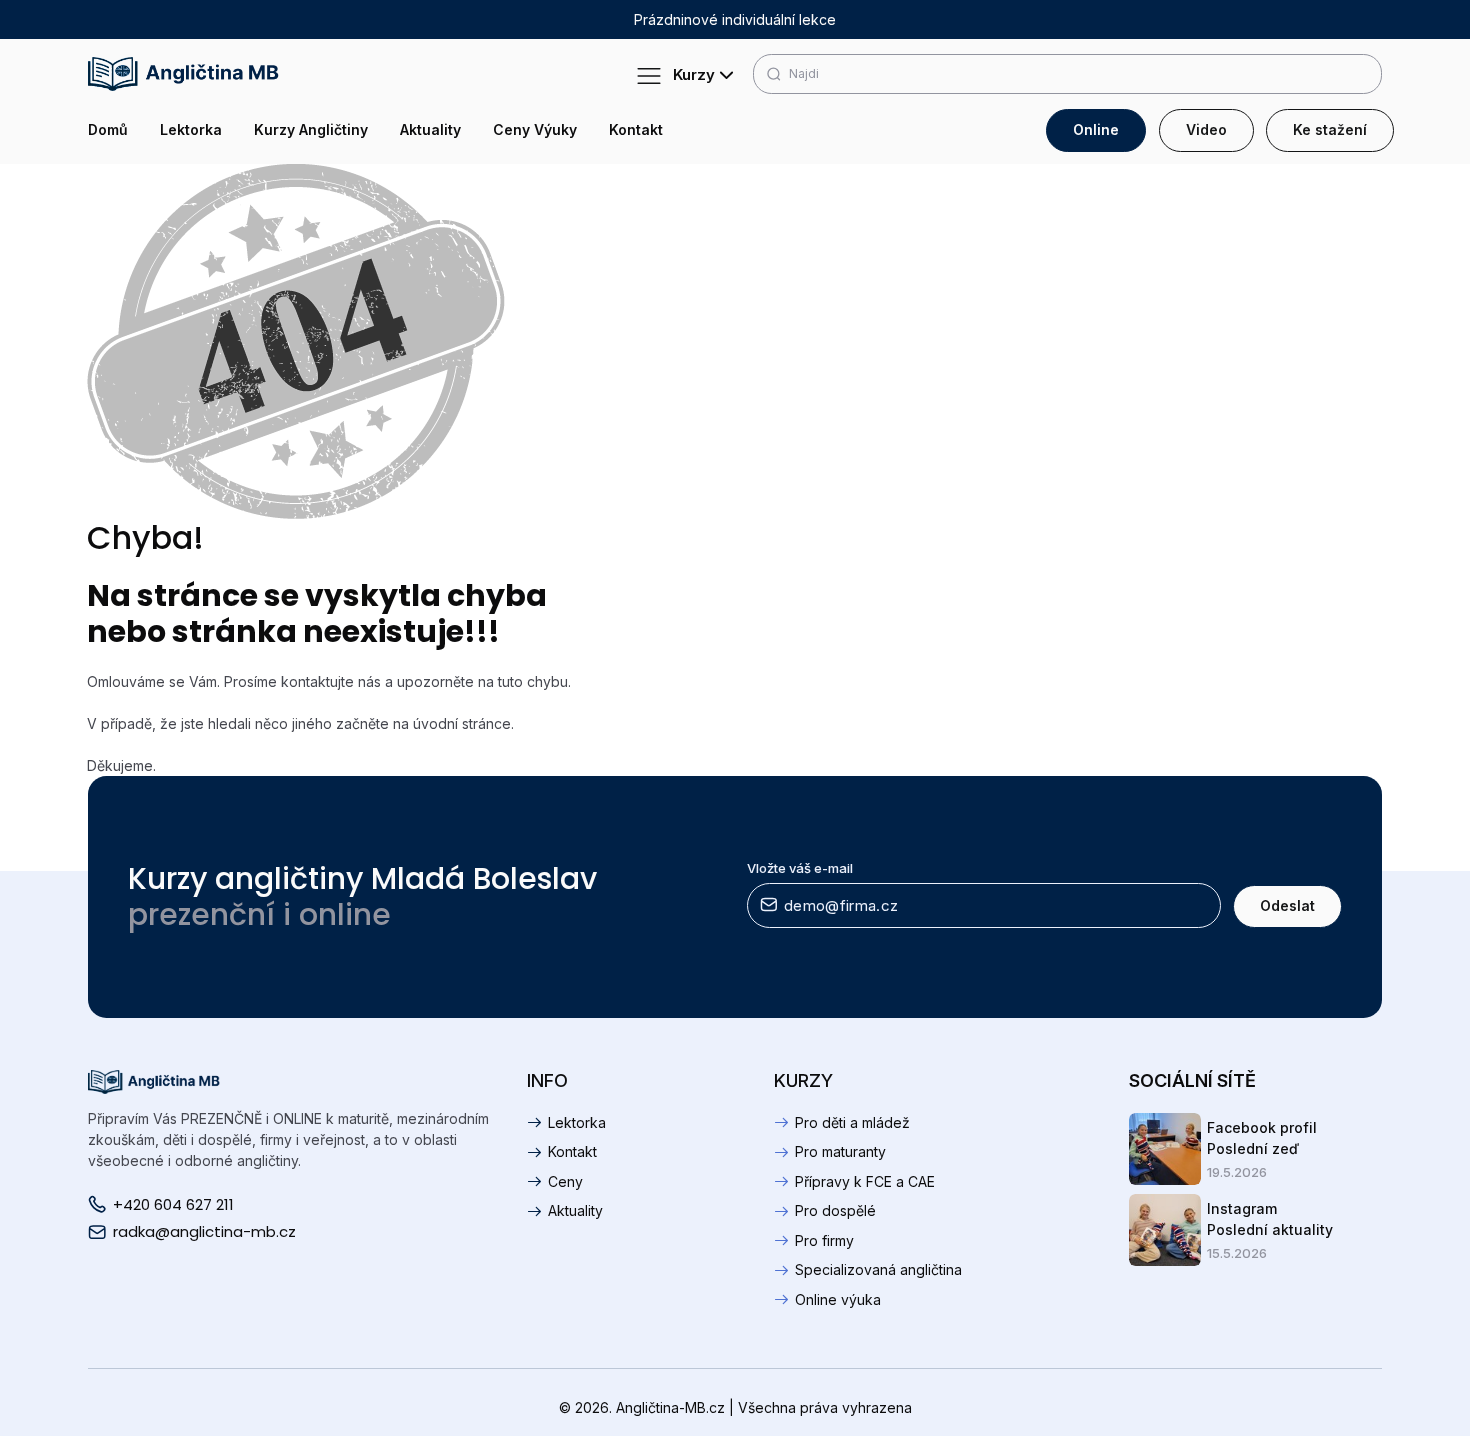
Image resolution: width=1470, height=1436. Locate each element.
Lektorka (191, 130)
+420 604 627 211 (173, 1205)
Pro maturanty (840, 1151)
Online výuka (838, 1299)
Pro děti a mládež (852, 1122)
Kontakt (636, 130)
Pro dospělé (835, 1210)
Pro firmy (824, 1240)
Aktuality (430, 130)
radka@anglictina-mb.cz (204, 1232)
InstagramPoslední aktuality (1270, 1219)
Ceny (565, 1181)
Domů (108, 130)
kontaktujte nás (331, 681)
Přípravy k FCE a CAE (865, 1181)
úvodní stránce (462, 723)
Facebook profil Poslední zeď (1262, 1138)
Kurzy (690, 74)
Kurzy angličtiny (311, 130)
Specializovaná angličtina (878, 1269)
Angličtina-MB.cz (670, 1407)
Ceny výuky (535, 130)
